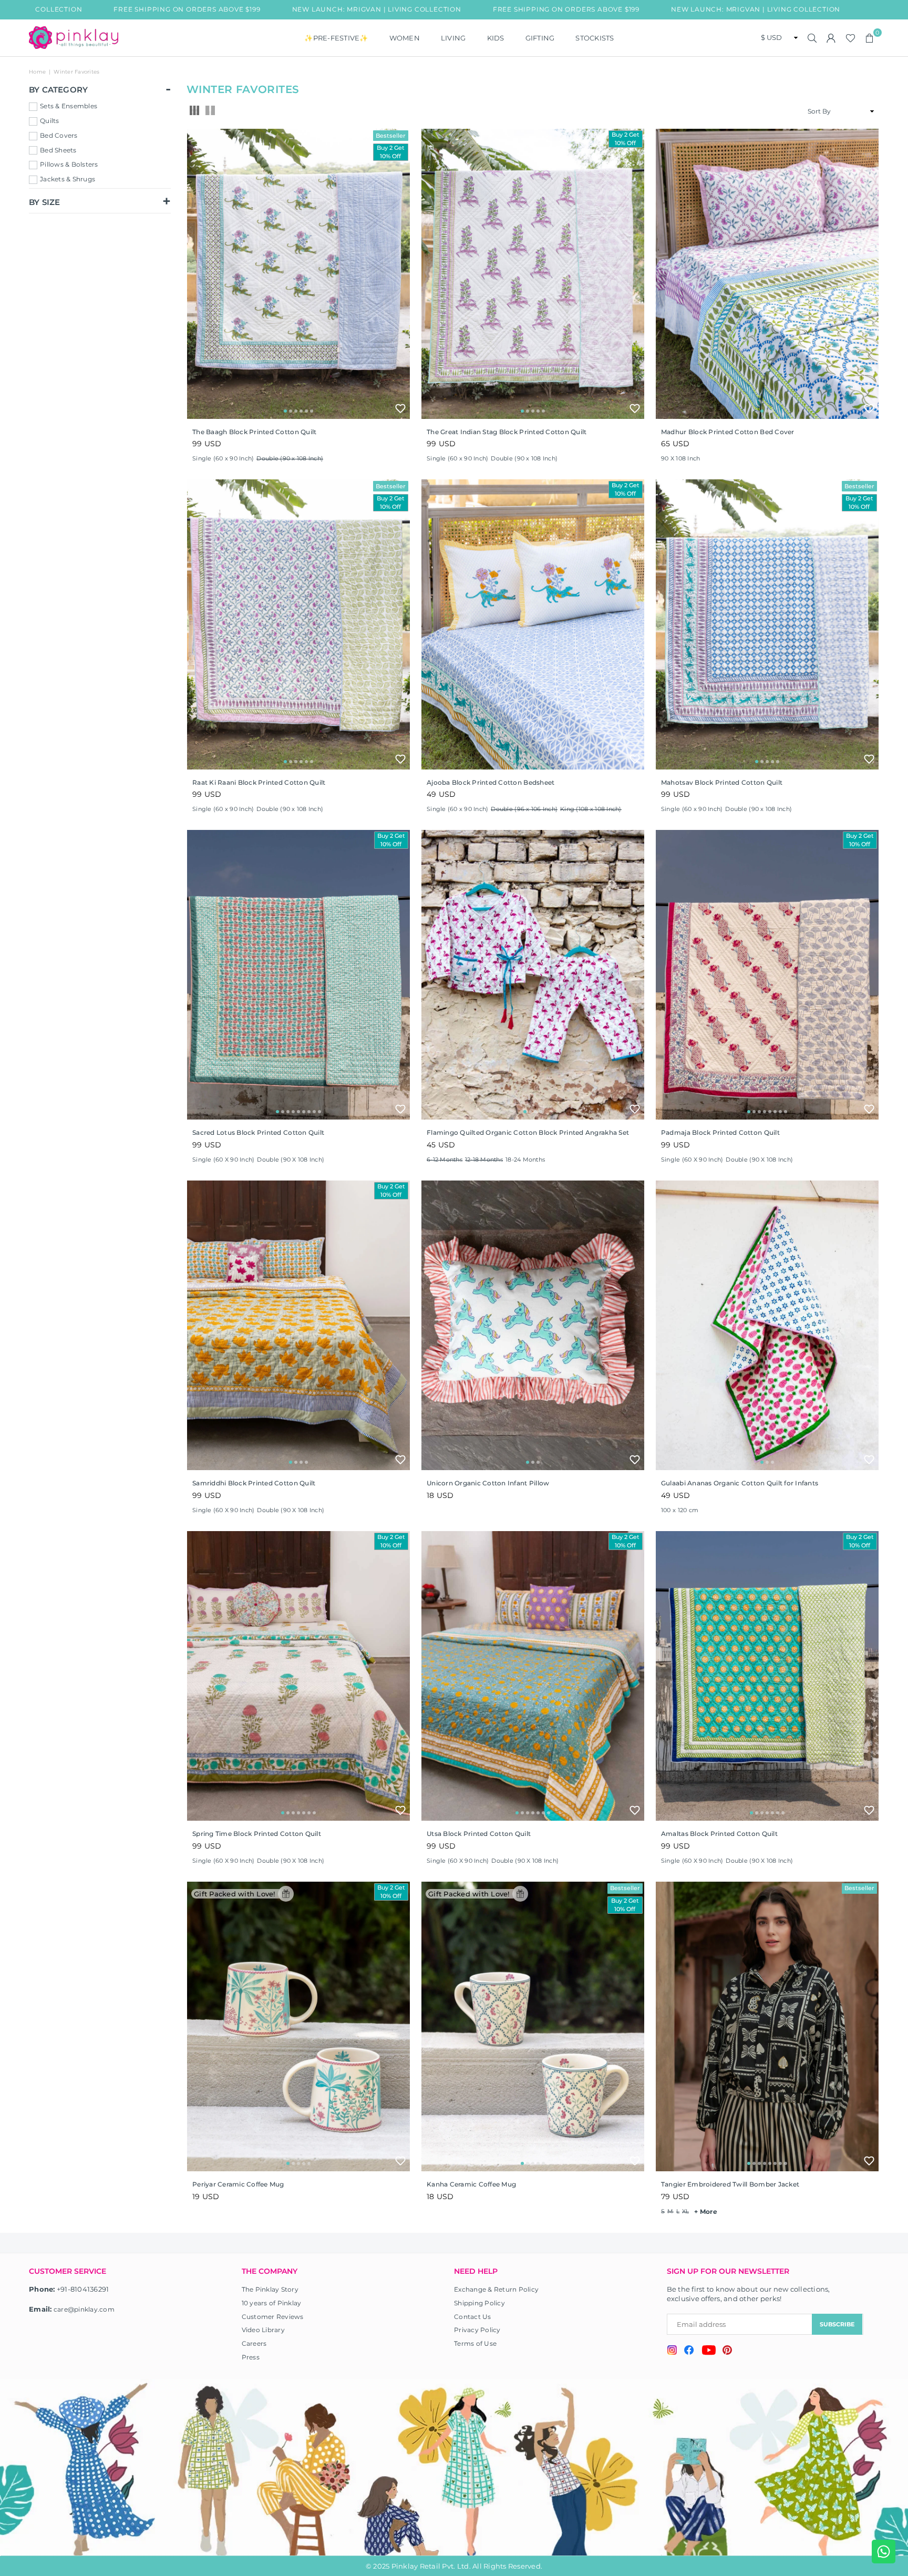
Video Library (263, 2330)
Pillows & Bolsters (69, 164)
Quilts (50, 121)
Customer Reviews (273, 2317)
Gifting (540, 38)
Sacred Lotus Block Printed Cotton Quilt (258, 1132)
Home (37, 72)
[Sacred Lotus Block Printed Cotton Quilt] (298, 975)
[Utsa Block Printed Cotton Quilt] (533, 1676)
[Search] (812, 38)
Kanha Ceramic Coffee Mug (471, 2184)
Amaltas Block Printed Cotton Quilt (719, 1834)
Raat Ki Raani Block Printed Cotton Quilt (259, 782)
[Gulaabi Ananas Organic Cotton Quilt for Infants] (767, 1325)
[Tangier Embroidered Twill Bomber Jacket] (767, 2026)
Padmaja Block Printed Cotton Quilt (720, 1132)
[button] (870, 38)
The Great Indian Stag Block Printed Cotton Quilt (507, 432)
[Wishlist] (850, 38)
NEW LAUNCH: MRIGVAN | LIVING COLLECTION (255, 9)
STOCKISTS (595, 38)
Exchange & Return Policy (496, 2289)
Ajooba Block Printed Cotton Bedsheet (491, 782)
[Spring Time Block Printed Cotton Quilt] (298, 1676)
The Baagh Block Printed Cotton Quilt (254, 432)
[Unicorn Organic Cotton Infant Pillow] (533, 1325)
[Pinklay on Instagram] (672, 2351)
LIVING (453, 38)
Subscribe (837, 2324)
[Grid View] (194, 111)
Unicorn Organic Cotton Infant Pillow (488, 1483)
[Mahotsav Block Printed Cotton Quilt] (767, 624)
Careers (254, 2343)
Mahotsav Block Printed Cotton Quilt (722, 782)
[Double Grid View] (210, 111)
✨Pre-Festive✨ (336, 38)
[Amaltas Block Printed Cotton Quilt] (767, 1676)
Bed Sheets (58, 150)
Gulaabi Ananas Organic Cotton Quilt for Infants (740, 1483)
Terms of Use (475, 2343)
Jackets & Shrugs (68, 179)
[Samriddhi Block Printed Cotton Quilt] (298, 1325)
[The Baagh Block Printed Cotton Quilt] (298, 274)
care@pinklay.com (84, 2309)
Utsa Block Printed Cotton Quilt (479, 1834)
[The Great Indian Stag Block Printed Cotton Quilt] (533, 274)
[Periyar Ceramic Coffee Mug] (298, 2026)
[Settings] (831, 38)
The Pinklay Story (270, 2289)
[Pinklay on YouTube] (709, 2352)
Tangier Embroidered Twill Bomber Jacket (730, 2184)
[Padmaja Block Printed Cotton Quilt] (767, 975)
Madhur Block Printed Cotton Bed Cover (728, 432)
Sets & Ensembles (69, 106)
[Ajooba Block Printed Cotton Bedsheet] (533, 624)
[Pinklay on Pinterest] (727, 2351)
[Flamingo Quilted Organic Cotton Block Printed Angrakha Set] (533, 975)
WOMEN (405, 38)
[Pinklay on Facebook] (689, 2352)
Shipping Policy (479, 2303)
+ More (706, 2211)
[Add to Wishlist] (400, 408)
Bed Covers (59, 135)
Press (251, 2357)
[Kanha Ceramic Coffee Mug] (533, 2026)
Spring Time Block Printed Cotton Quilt (257, 1834)
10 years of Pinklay (272, 2303)
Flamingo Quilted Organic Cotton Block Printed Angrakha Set (528, 1132)
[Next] (395, 274)
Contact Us (473, 2317)
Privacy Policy (477, 2330)
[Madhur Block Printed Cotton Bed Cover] (767, 274)
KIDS (496, 38)
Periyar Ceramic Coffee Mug (238, 2184)
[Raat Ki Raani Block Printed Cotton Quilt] (298, 624)
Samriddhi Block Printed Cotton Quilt (254, 1483)
